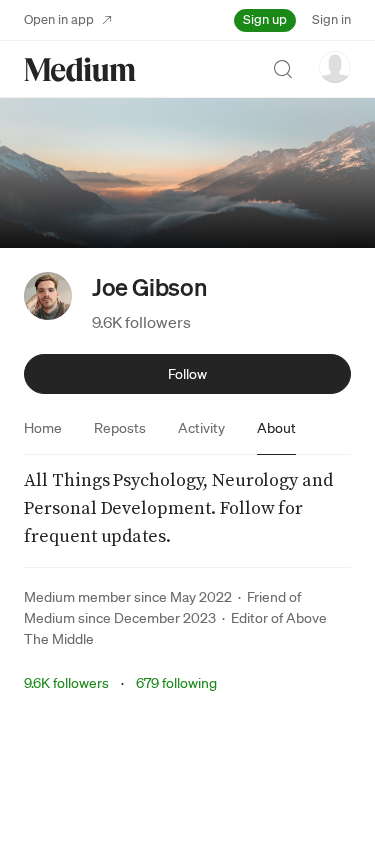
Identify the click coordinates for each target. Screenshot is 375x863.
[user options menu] (335, 67)
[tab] (43, 428)
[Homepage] (80, 69)
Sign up (265, 19)
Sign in (331, 19)
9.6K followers (141, 322)
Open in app (59, 19)
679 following (176, 683)
